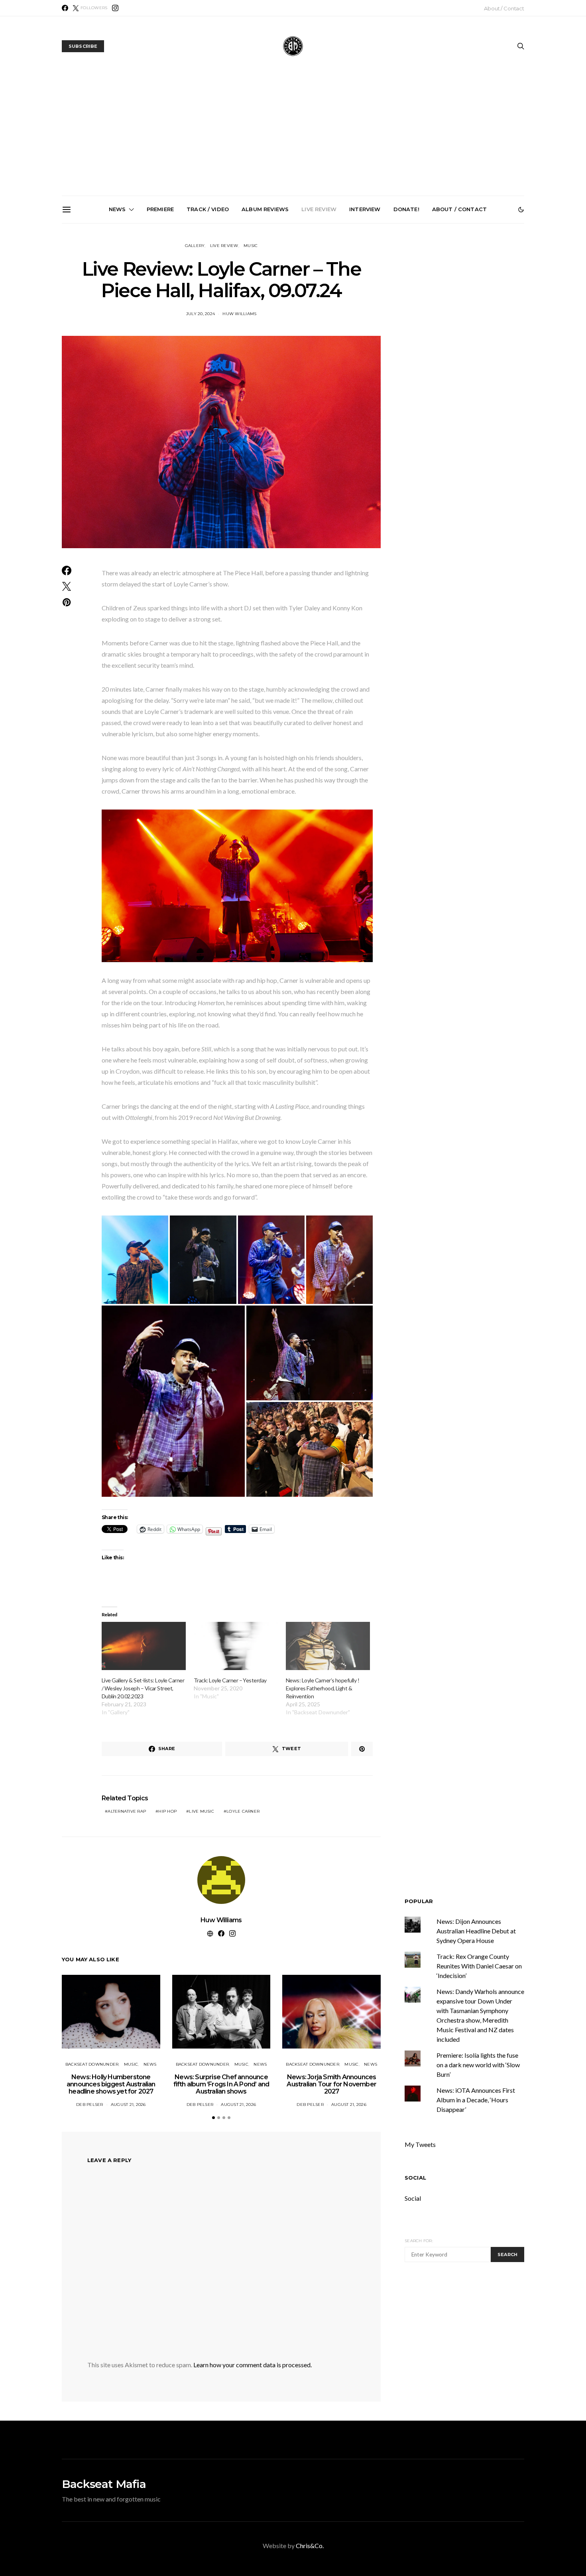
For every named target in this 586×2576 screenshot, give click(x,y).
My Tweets (420, 2144)
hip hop (167, 1811)
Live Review (319, 209)
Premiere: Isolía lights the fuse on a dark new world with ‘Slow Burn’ (478, 2065)
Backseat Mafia (104, 2484)
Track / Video (208, 209)
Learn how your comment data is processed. (253, 2365)
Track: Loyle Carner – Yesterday (230, 1680)
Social (415, 2178)
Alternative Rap (127, 1811)
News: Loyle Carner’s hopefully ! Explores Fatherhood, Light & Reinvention (322, 1688)
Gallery (195, 246)
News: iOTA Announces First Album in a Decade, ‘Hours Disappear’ (476, 2100)
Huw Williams (221, 1920)
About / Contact (504, 8)
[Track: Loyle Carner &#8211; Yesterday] (236, 1646)
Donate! (406, 209)
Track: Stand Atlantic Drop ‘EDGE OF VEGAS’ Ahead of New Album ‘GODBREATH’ (476, 311)
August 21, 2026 (128, 2105)
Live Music (202, 1811)
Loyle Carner (243, 1811)
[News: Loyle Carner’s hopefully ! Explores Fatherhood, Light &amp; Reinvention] (328, 1646)
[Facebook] (65, 8)
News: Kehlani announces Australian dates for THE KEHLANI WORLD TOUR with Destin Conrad (386, 314)
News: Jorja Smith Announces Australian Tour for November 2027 (296, 311)
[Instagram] (115, 8)
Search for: (419, 2241)
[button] (521, 210)
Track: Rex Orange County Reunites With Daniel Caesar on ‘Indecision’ (479, 1966)
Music (251, 246)
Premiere (160, 209)
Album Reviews (265, 209)
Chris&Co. (310, 2546)
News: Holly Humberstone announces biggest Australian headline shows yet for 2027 (116, 314)
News (117, 209)
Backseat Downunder (92, 2064)
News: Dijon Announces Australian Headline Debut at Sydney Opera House (476, 1931)
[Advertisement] (293, 136)
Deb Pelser (90, 2105)
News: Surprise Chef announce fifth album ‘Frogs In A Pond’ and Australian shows (206, 314)
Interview (365, 209)
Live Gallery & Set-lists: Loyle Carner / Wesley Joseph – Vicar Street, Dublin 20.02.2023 (143, 1688)
